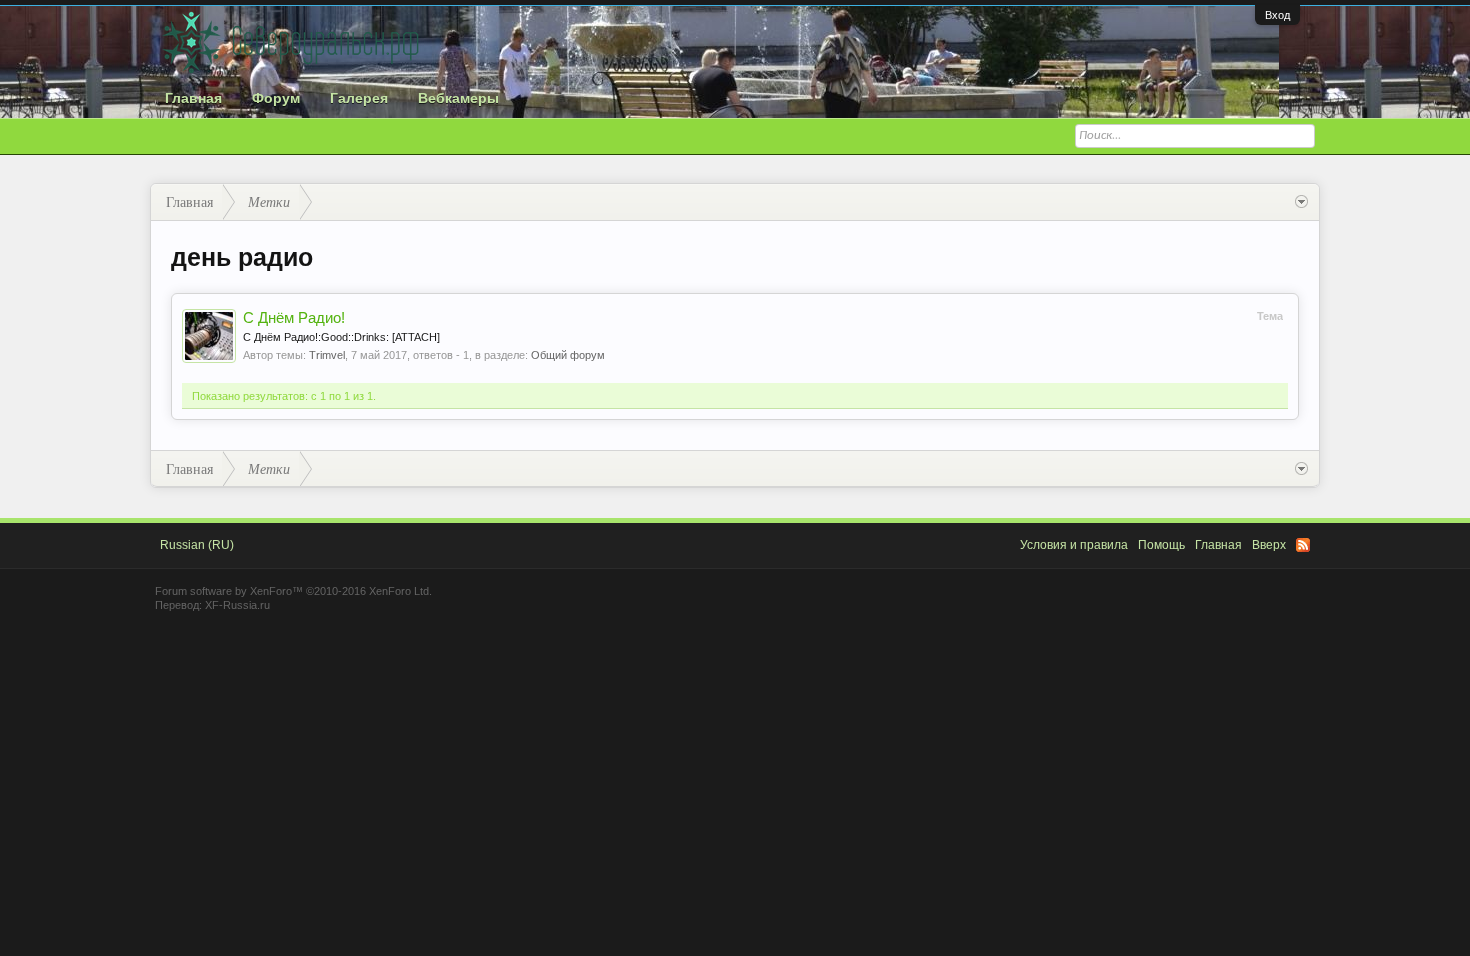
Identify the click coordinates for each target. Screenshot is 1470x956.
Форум (276, 98)
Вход (1277, 15)
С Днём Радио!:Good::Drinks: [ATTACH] (341, 337)
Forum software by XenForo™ (293, 591)
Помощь (1161, 545)
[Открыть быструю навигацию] (1301, 202)
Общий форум (568, 355)
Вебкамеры (458, 98)
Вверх (1269, 545)
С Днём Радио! (294, 318)
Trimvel (327, 355)
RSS (1303, 545)
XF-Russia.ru (237, 605)
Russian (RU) (197, 545)
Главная (193, 98)
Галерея (359, 98)
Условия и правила (1074, 545)
